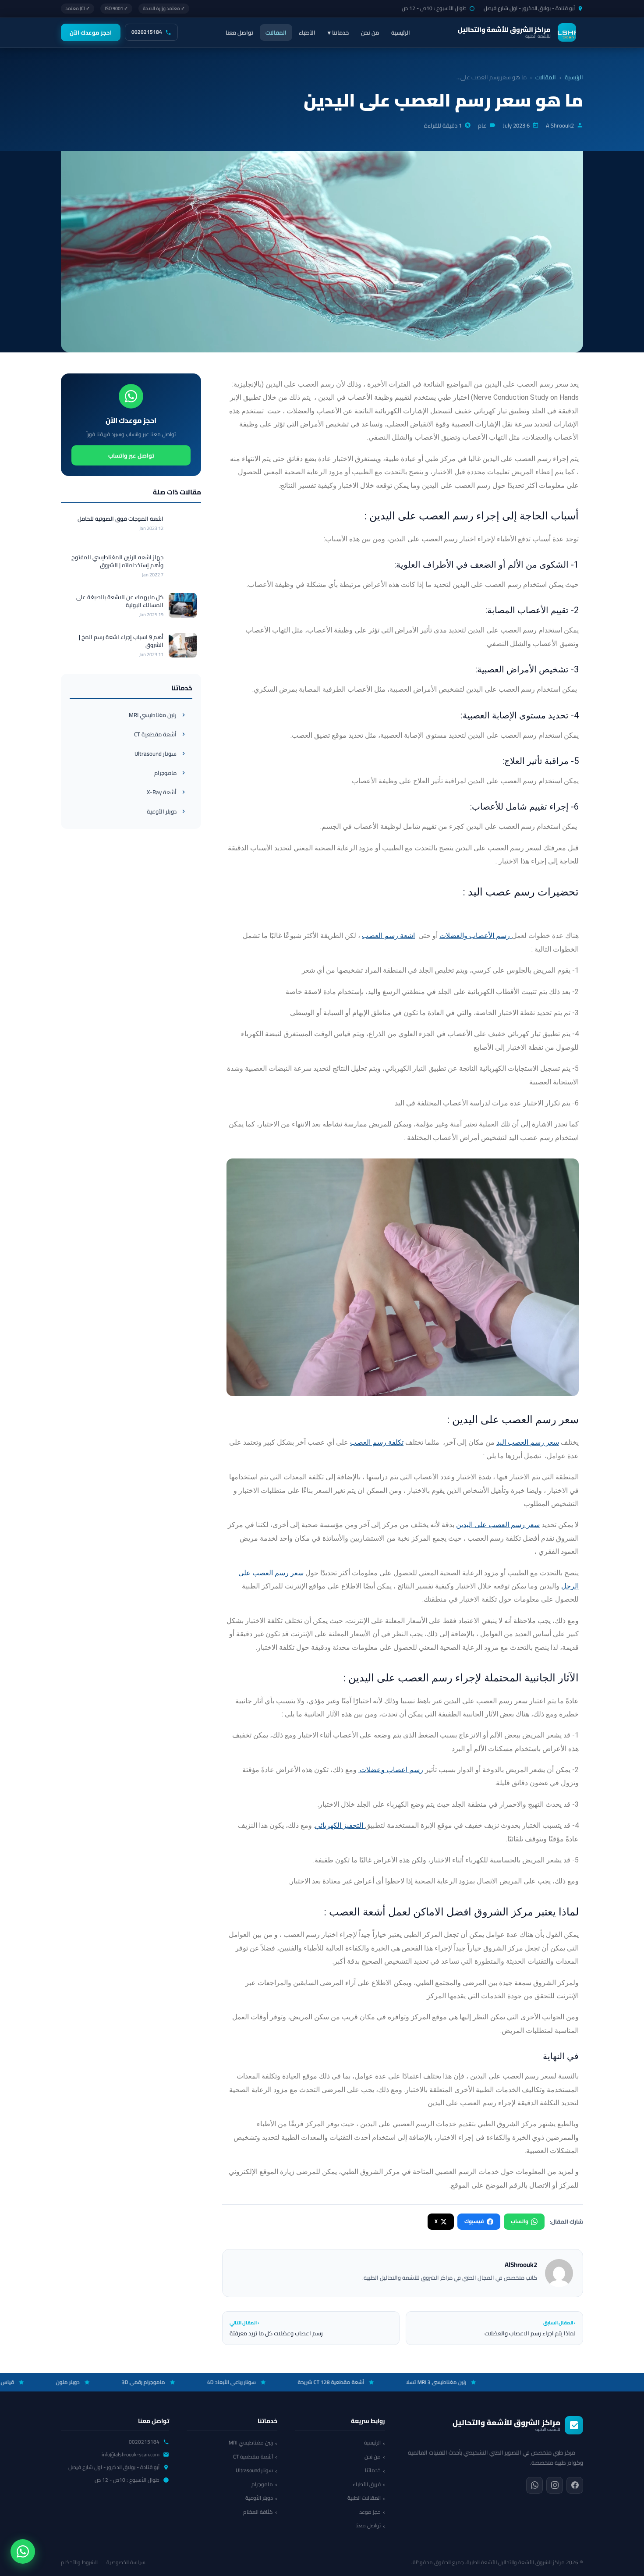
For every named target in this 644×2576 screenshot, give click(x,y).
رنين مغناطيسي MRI (153, 715)
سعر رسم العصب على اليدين (498, 1525)
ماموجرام (165, 773)
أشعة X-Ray (162, 792)
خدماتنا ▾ (338, 32)
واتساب (520, 2221)
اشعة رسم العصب (388, 936)
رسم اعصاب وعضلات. (391, 1770)
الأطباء (307, 32)
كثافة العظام (258, 2512)
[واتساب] (534, 2485)
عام (482, 125)
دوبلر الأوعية (162, 811)
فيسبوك (474, 2221)
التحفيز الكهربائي (340, 1825)
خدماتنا (373, 2470)
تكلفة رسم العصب (377, 1442)
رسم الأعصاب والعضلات (476, 936)
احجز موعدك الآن (91, 32)
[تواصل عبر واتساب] (23, 2551)
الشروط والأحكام (79, 2562)
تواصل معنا (239, 32)
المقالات (276, 32)
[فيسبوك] (575, 2485)
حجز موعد (370, 2512)
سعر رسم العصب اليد (528, 1442)
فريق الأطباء (367, 2484)
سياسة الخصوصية (126, 2562)
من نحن (370, 32)
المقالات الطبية (364, 2498)
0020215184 (147, 32)
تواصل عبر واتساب (131, 455)
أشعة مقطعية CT (155, 734)
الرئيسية (401, 32)
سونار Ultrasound (156, 753)
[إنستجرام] (555, 2485)
